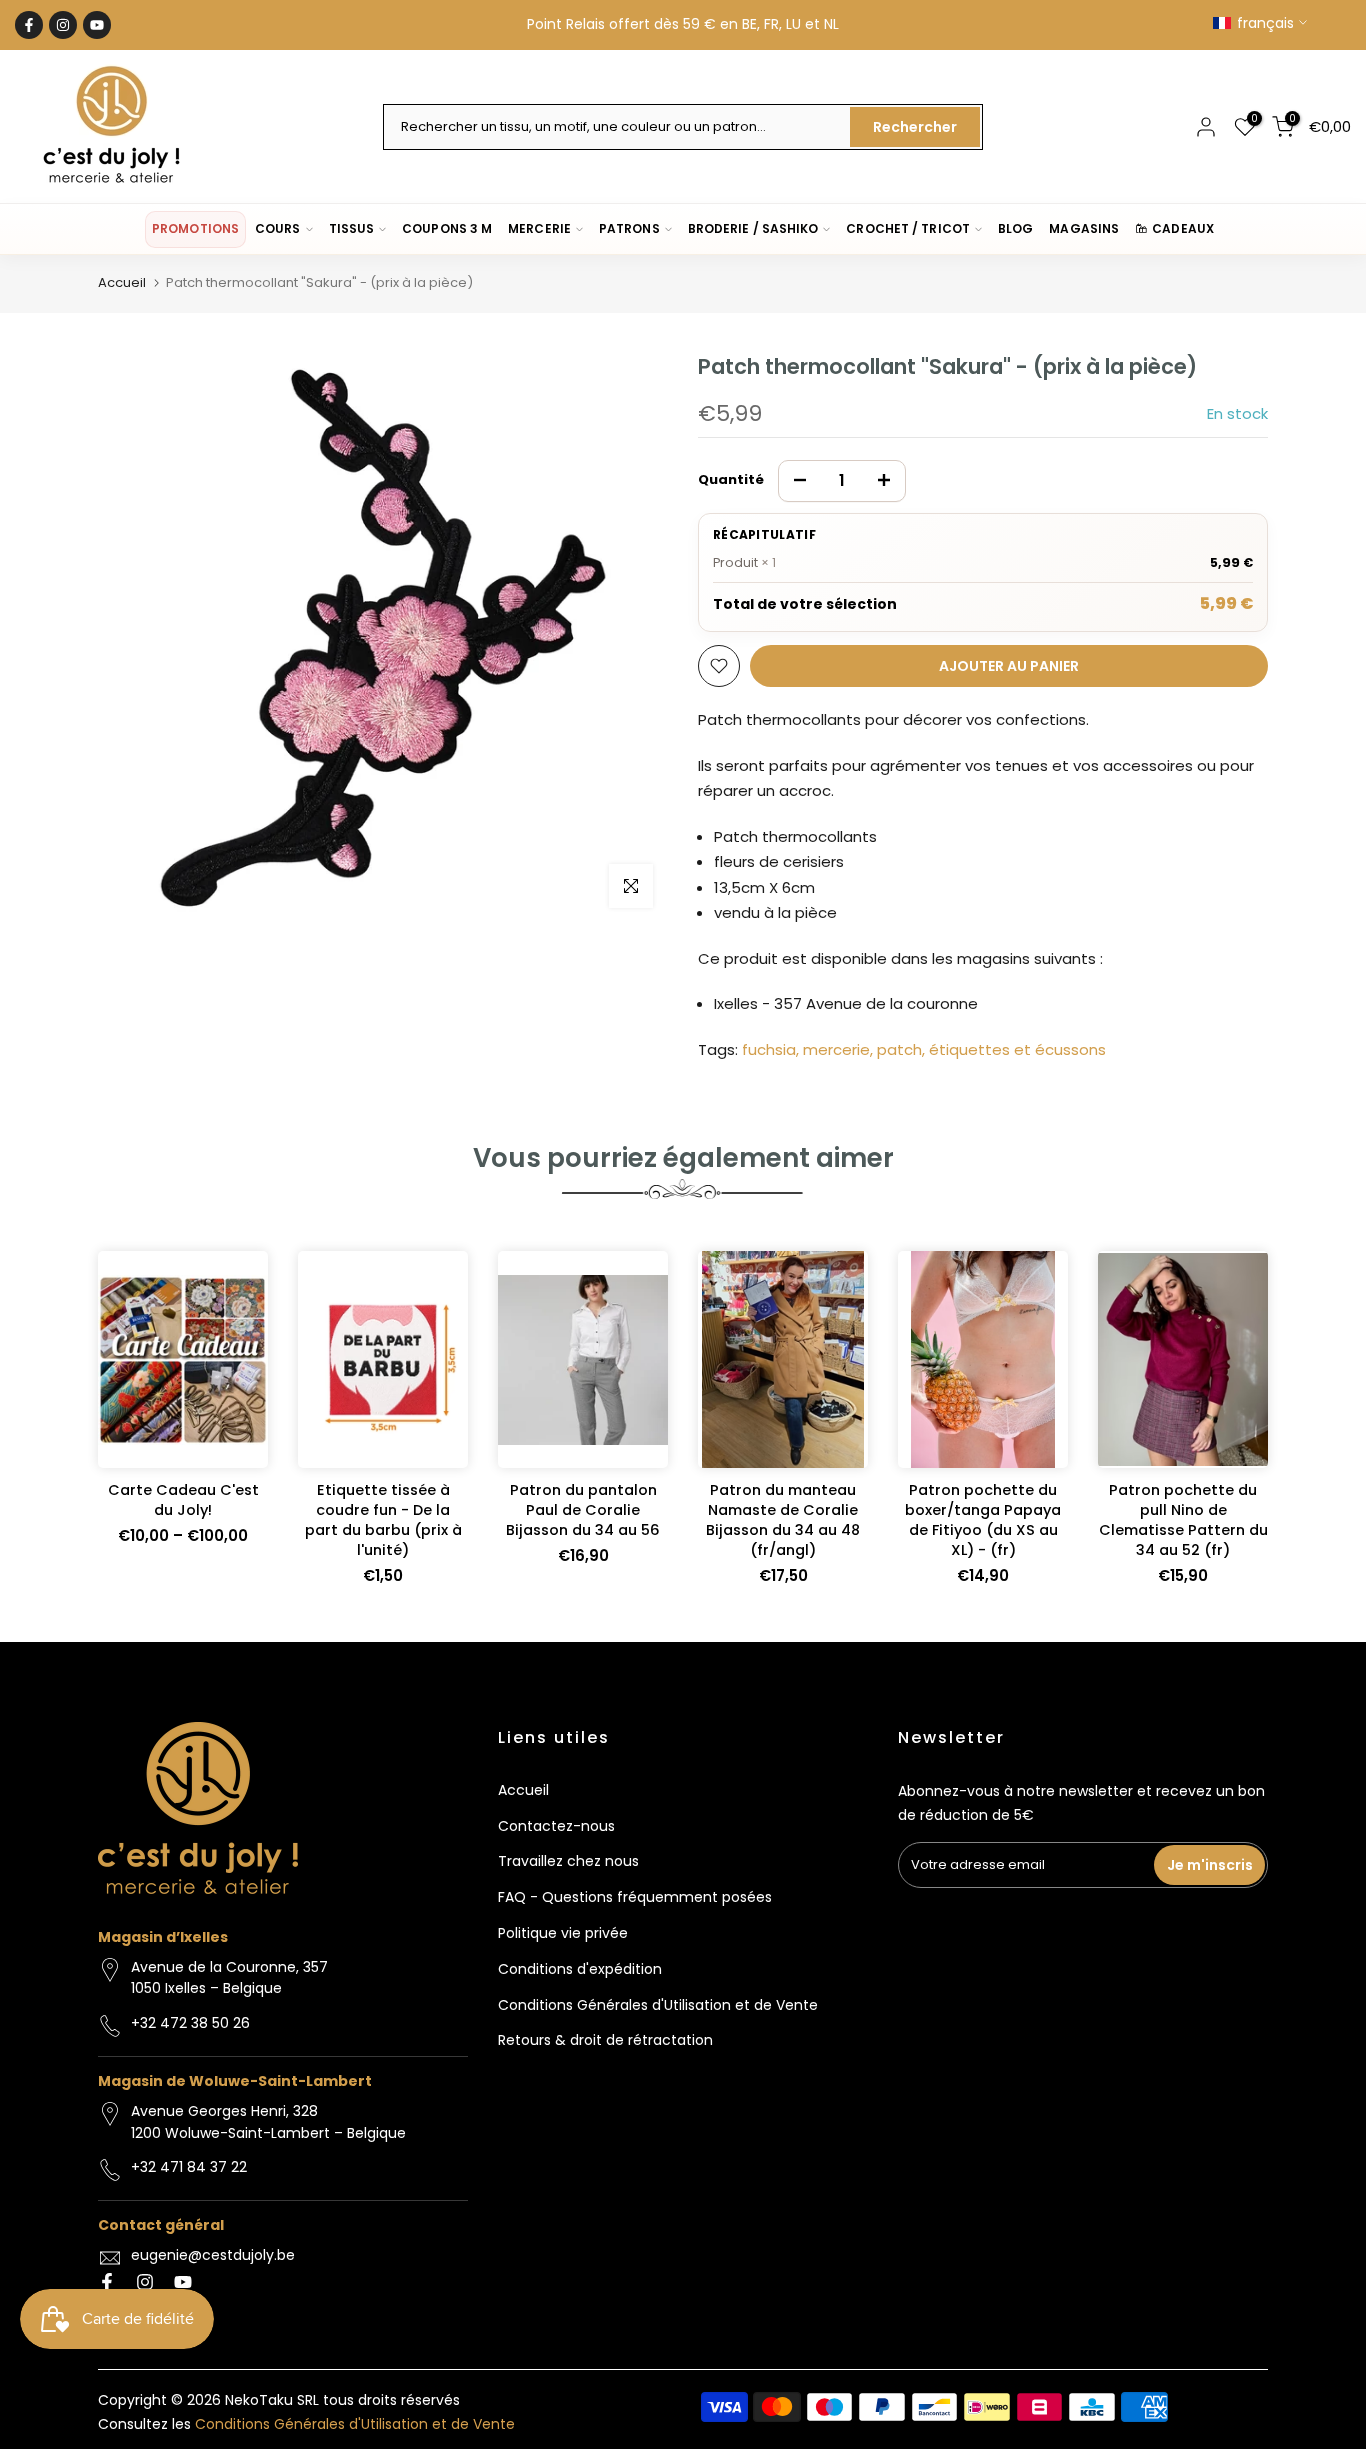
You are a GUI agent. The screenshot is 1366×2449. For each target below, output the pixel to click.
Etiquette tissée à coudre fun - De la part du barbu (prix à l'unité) (383, 1520)
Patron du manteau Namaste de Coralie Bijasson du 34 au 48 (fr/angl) (783, 1520)
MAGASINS (1084, 228)
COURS (277, 228)
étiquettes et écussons (1017, 1049)
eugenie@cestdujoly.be (213, 2255)
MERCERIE (539, 228)
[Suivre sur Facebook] (29, 25)
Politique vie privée (563, 1933)
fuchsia (769, 1049)
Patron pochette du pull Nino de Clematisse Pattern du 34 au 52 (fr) (1183, 1520)
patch (899, 1049)
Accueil (122, 282)
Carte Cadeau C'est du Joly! (183, 1500)
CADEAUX (1183, 228)
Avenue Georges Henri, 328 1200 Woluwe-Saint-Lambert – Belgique (268, 2122)
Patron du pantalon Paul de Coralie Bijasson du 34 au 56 (583, 1510)
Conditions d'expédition (580, 1969)
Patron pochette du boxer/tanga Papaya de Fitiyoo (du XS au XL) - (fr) (983, 1520)
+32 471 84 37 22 (189, 2167)
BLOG (1015, 228)
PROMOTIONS (195, 228)
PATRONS (629, 228)
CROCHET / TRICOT (908, 228)
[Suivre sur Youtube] (97, 25)
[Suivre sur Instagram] (63, 25)
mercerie (836, 1049)
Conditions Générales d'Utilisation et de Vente (658, 2005)
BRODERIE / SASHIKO (753, 228)
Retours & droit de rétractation (605, 2040)
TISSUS (352, 228)
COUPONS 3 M (447, 228)
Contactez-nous (556, 1826)
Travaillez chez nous (568, 1861)
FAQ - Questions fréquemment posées (635, 1897)
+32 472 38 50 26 (190, 2023)
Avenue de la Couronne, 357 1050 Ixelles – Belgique (229, 1978)
